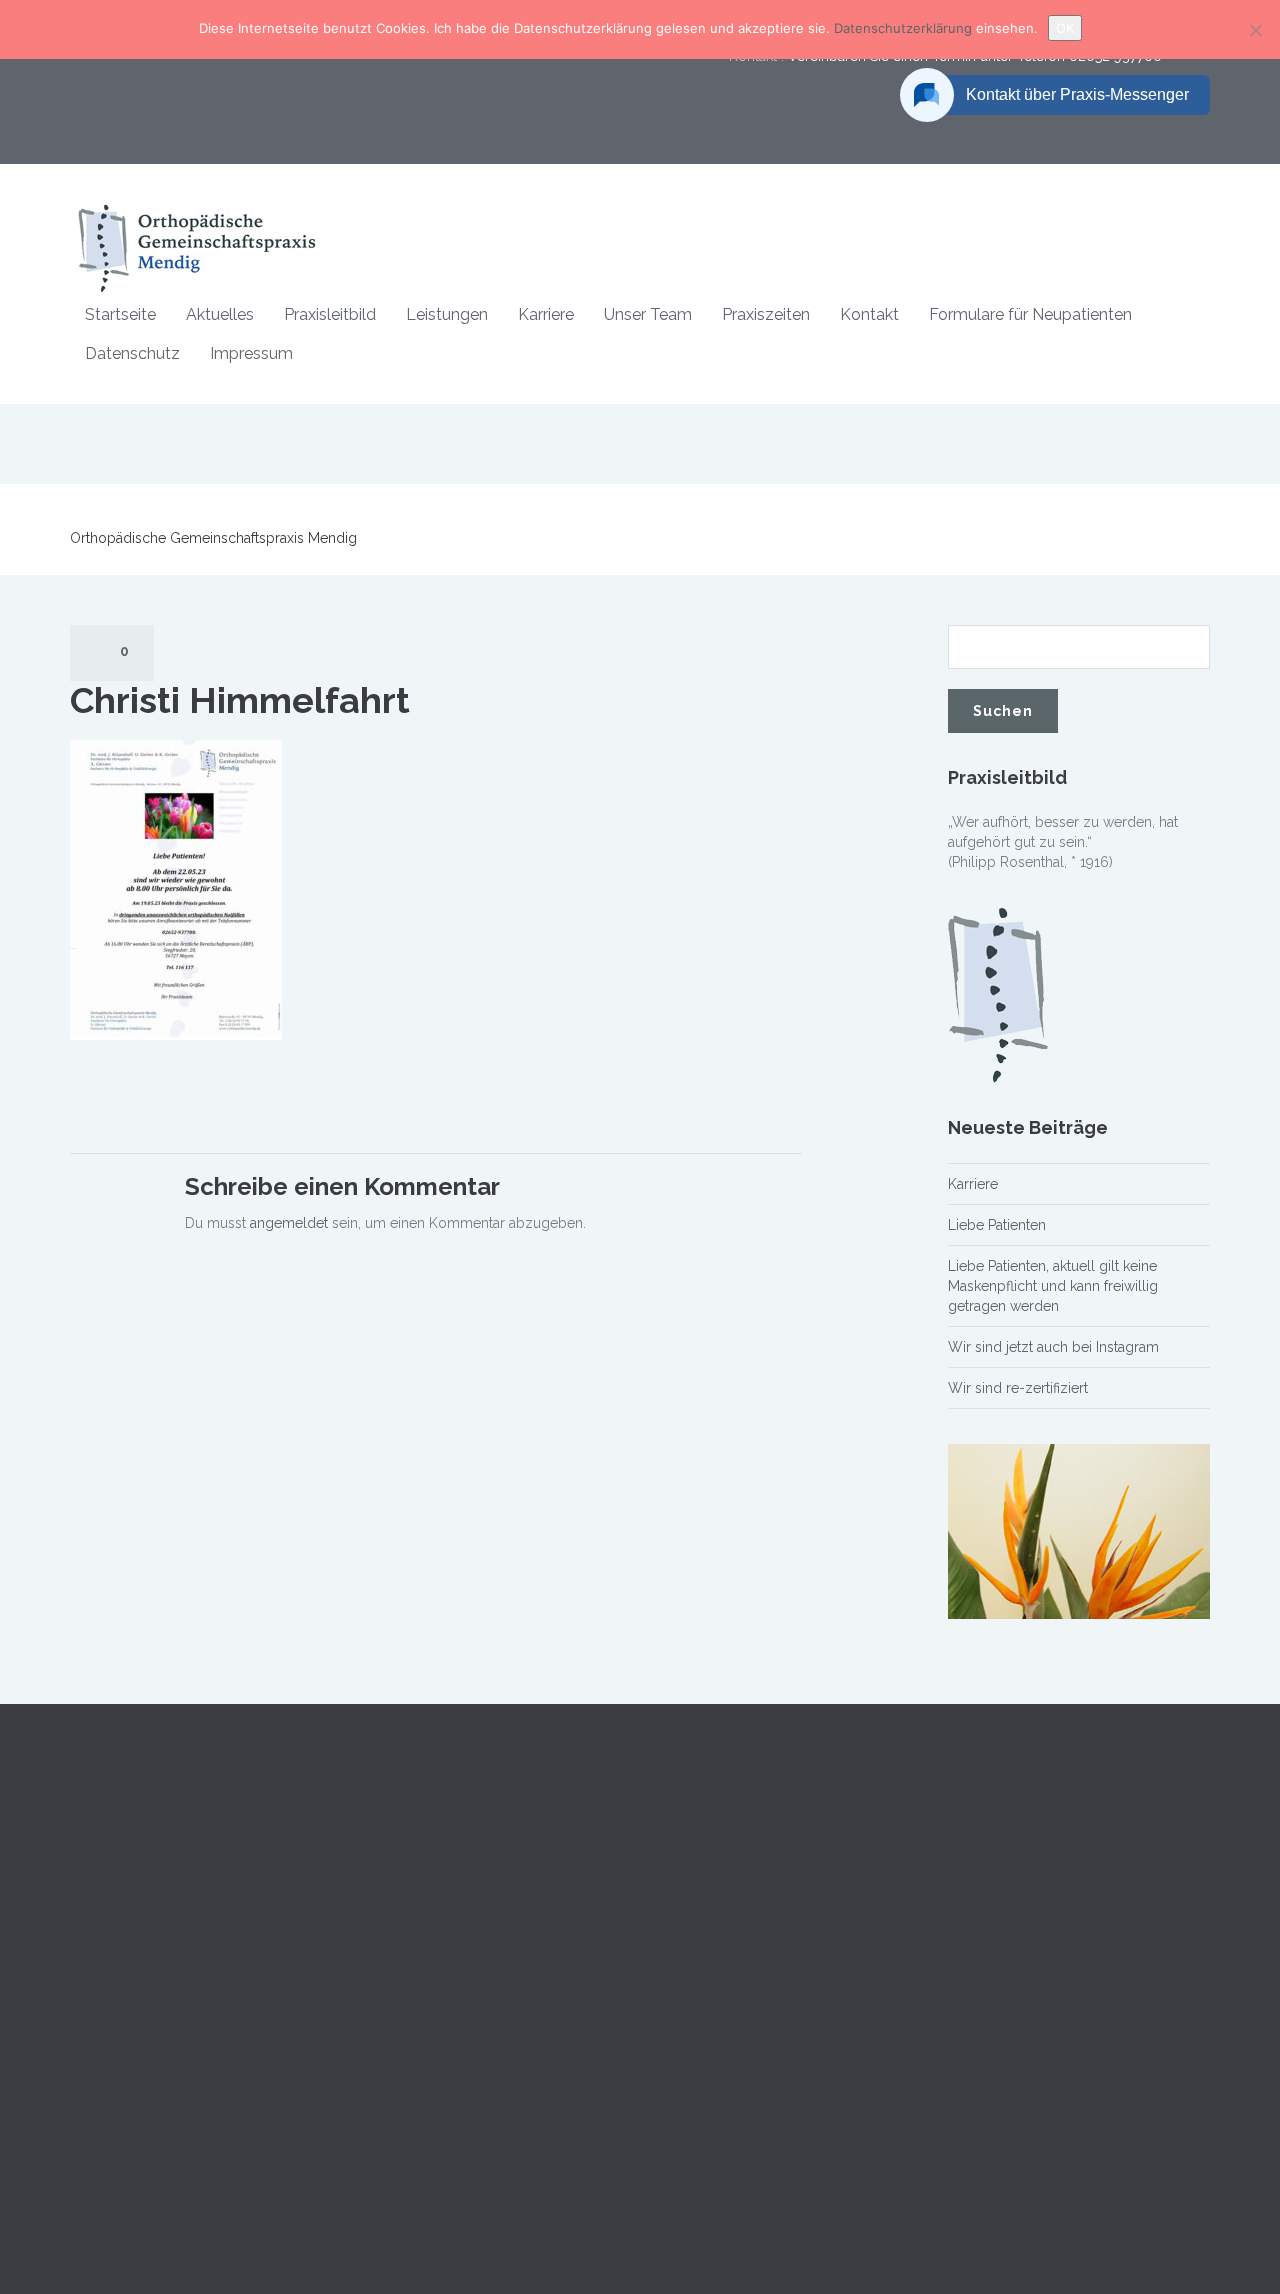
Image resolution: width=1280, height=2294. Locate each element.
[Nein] (1255, 30)
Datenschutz (132, 353)
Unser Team (648, 314)
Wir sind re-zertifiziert (1018, 1388)
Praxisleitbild (330, 314)
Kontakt (869, 314)
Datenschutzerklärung (905, 28)
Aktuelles (220, 314)
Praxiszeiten (766, 314)
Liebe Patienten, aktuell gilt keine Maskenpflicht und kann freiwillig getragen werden (1053, 1286)
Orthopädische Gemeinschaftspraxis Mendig (213, 538)
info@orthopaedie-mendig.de (1044, 2106)
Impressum (251, 353)
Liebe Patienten (997, 1225)
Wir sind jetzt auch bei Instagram (1053, 1347)
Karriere (546, 314)
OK (1065, 28)
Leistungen (447, 314)
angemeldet (289, 1223)
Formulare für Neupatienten (1030, 314)
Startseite (120, 314)
